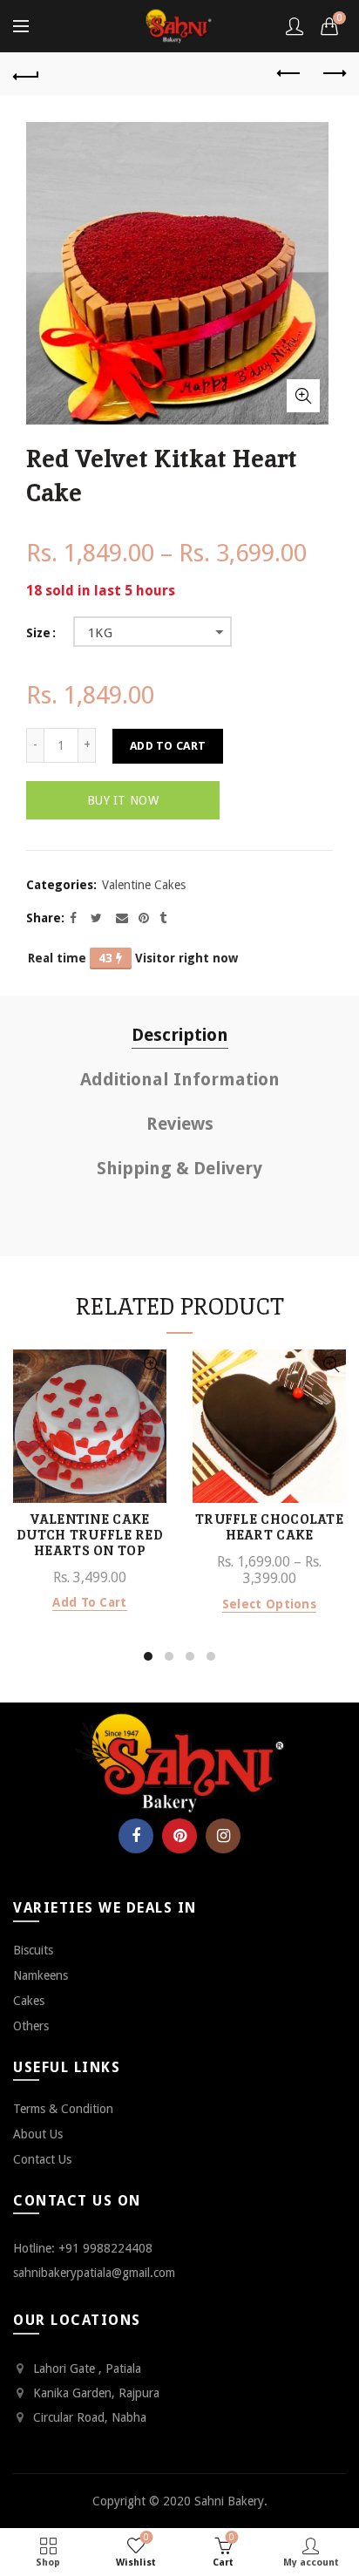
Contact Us (42, 2159)
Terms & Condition (63, 2109)
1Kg (100, 633)
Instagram (223, 1836)
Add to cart (168, 746)
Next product (333, 74)
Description (180, 1035)
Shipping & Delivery (179, 1168)
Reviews (180, 1124)
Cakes (29, 2001)
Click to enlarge (303, 396)
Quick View (151, 1365)
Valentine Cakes (144, 885)
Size (38, 633)
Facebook (136, 1836)
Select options (269, 1604)
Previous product (289, 74)
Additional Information (180, 1079)
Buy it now (123, 800)
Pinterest (179, 1836)
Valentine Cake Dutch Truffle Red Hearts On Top (90, 1535)
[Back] (26, 74)
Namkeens (41, 1975)
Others (31, 2026)
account (295, 26)
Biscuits (33, 1950)
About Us (38, 2134)
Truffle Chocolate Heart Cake (269, 1527)
